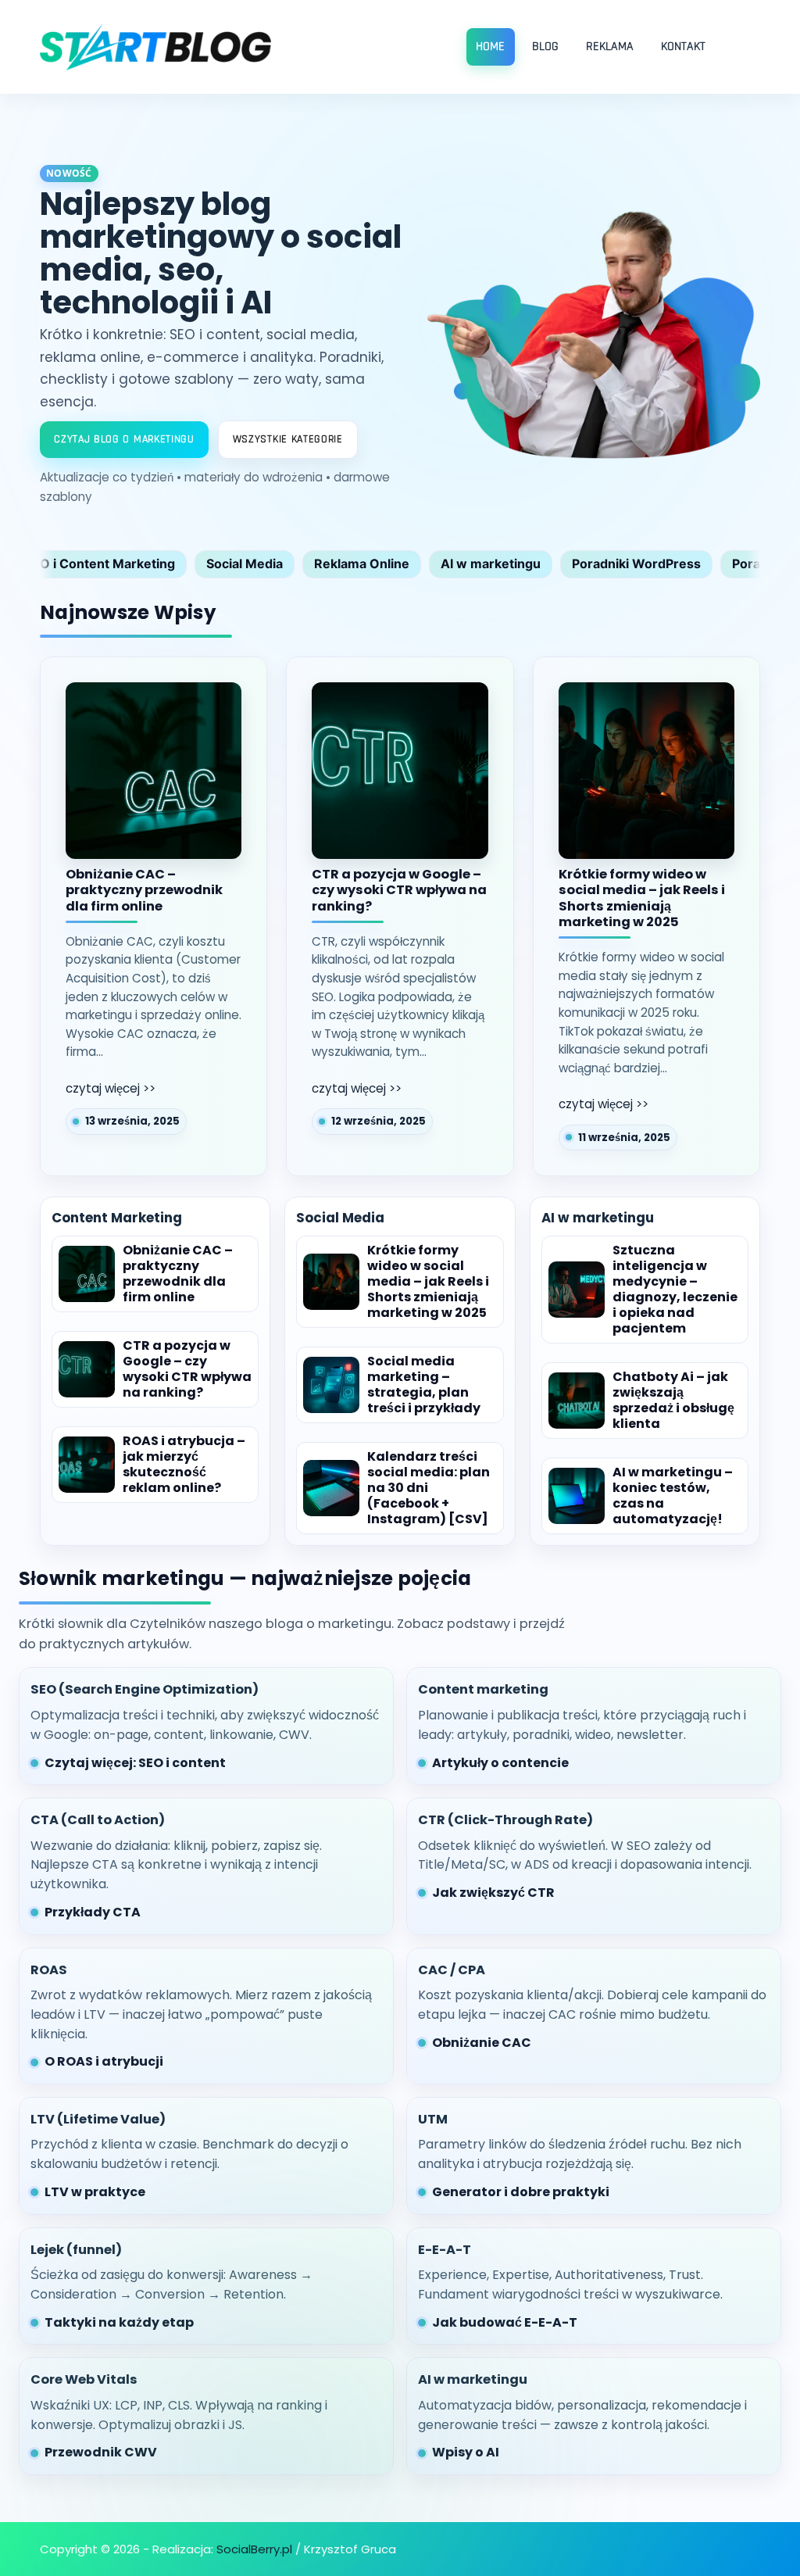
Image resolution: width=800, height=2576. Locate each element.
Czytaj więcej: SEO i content (135, 1763)
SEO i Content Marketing (100, 563)
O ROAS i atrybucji (104, 2061)
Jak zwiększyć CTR (493, 1893)
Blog (545, 47)
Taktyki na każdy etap (119, 2322)
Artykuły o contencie (500, 1763)
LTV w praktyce (95, 2192)
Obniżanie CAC (482, 2043)
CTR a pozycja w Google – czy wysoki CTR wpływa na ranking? (399, 891)
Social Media (245, 563)
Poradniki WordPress (636, 563)
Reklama (610, 47)
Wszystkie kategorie (288, 439)
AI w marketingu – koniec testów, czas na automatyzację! (673, 1496)
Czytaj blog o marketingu (124, 439)
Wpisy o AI (466, 2452)
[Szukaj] (744, 47)
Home (490, 47)
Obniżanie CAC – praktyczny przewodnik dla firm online (144, 891)
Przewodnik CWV (101, 2452)
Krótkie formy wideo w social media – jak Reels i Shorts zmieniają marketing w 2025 (642, 899)
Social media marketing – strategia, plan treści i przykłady (424, 1385)
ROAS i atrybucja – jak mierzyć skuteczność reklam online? (184, 1465)
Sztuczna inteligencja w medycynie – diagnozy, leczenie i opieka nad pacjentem (675, 1290)
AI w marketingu (491, 563)
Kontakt (683, 47)
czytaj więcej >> (111, 1088)
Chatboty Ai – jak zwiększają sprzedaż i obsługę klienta (673, 1401)
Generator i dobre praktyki (521, 2192)
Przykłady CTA (93, 1912)
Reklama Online (362, 563)
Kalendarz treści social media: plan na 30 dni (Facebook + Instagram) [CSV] (429, 1488)
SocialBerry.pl (254, 2549)
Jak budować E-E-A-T (505, 2322)
